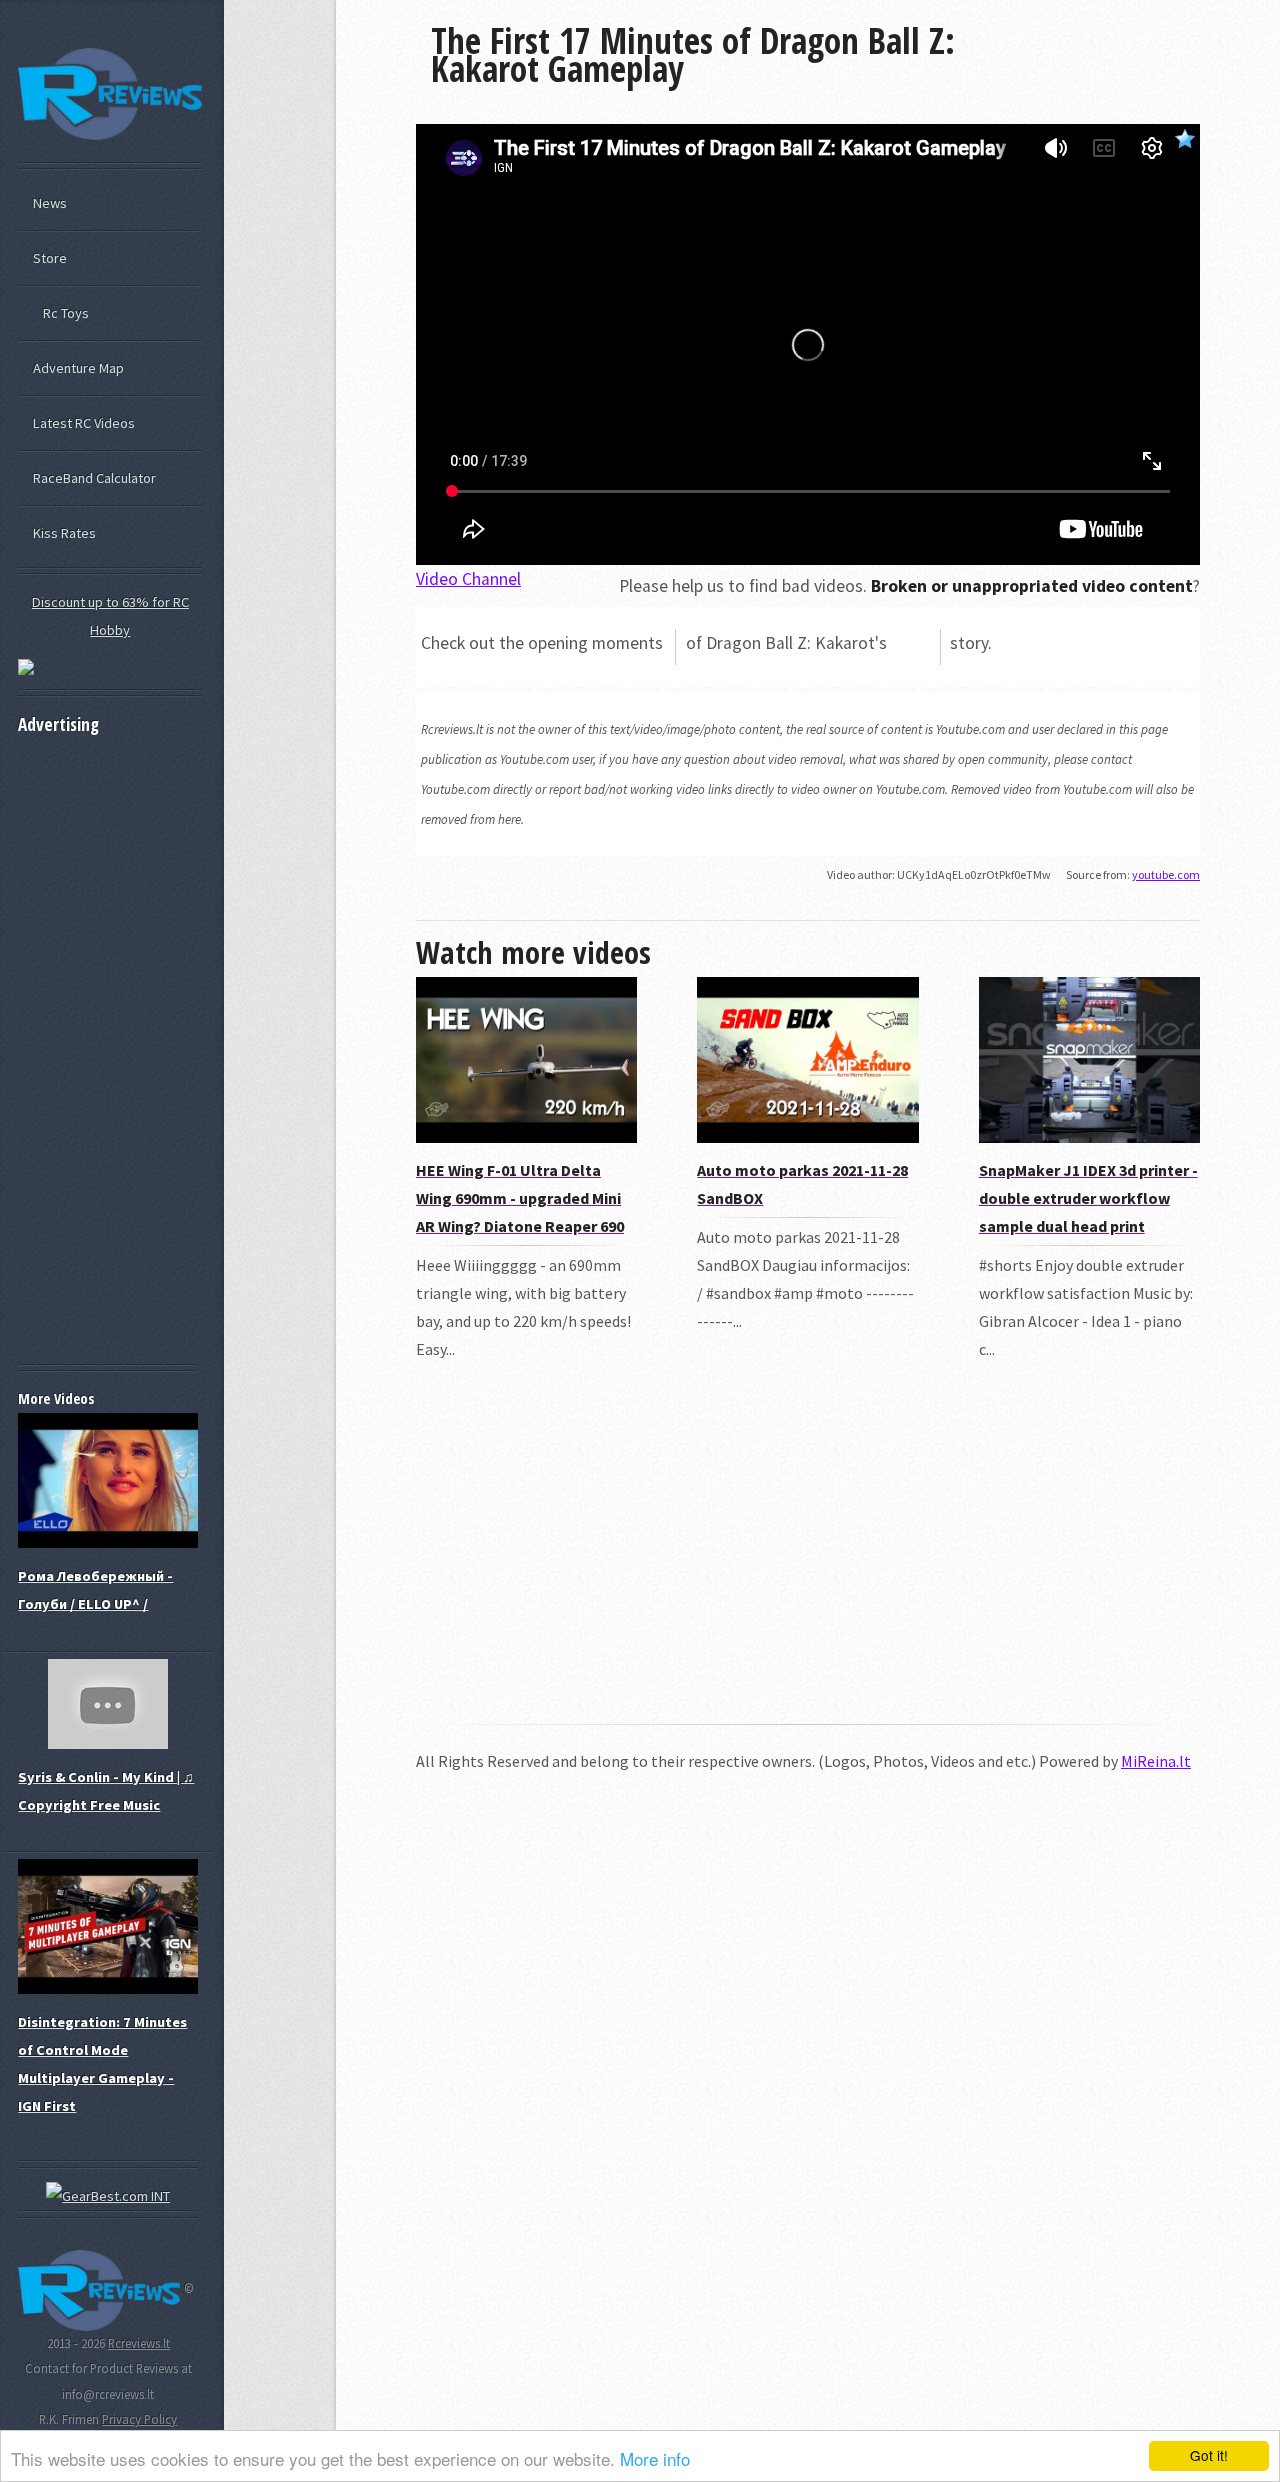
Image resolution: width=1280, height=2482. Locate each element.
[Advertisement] (808, 1557)
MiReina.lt (1156, 1761)
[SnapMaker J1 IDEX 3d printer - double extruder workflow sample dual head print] (1089, 1137)
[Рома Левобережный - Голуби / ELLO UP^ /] (108, 1543)
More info (655, 2458)
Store (50, 258)
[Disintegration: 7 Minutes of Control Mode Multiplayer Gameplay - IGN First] (108, 1989)
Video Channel (468, 579)
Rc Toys (66, 313)
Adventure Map (78, 368)
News (50, 203)
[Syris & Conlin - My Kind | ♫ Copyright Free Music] (108, 1744)
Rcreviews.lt (139, 2343)
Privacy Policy (139, 2419)
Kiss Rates (64, 533)
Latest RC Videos (84, 423)
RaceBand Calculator (94, 478)
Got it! (1209, 2455)
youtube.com (1166, 874)
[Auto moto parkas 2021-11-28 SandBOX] (807, 1137)
